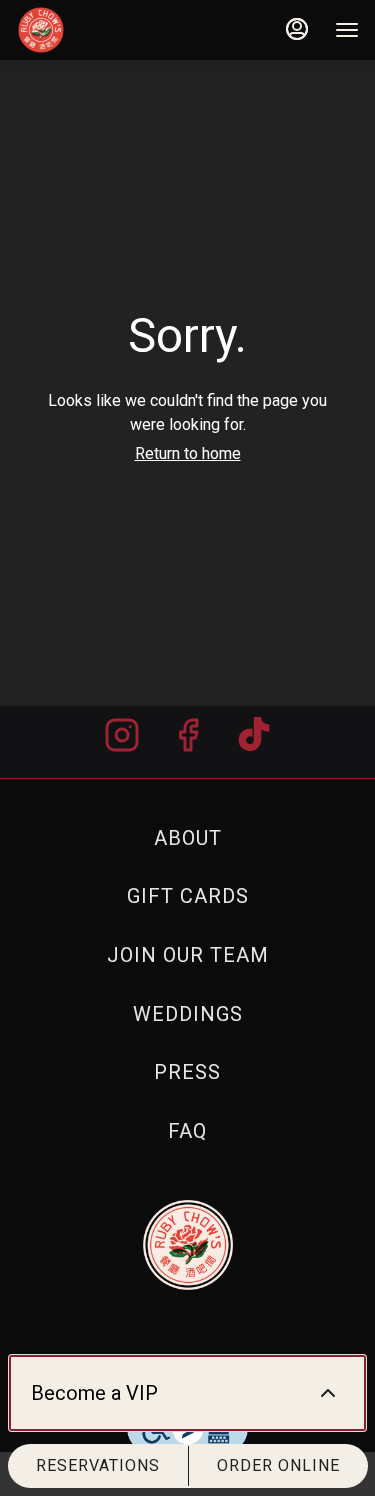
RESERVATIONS (98, 1465)
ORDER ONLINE (278, 1465)
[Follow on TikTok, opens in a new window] (254, 741)
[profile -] (297, 29)
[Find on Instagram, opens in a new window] (122, 741)
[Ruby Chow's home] (106, 30)
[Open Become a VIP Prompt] (328, 1393)
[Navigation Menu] (347, 30)
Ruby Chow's (187, 1245)
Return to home (188, 453)
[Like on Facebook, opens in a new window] (188, 741)
